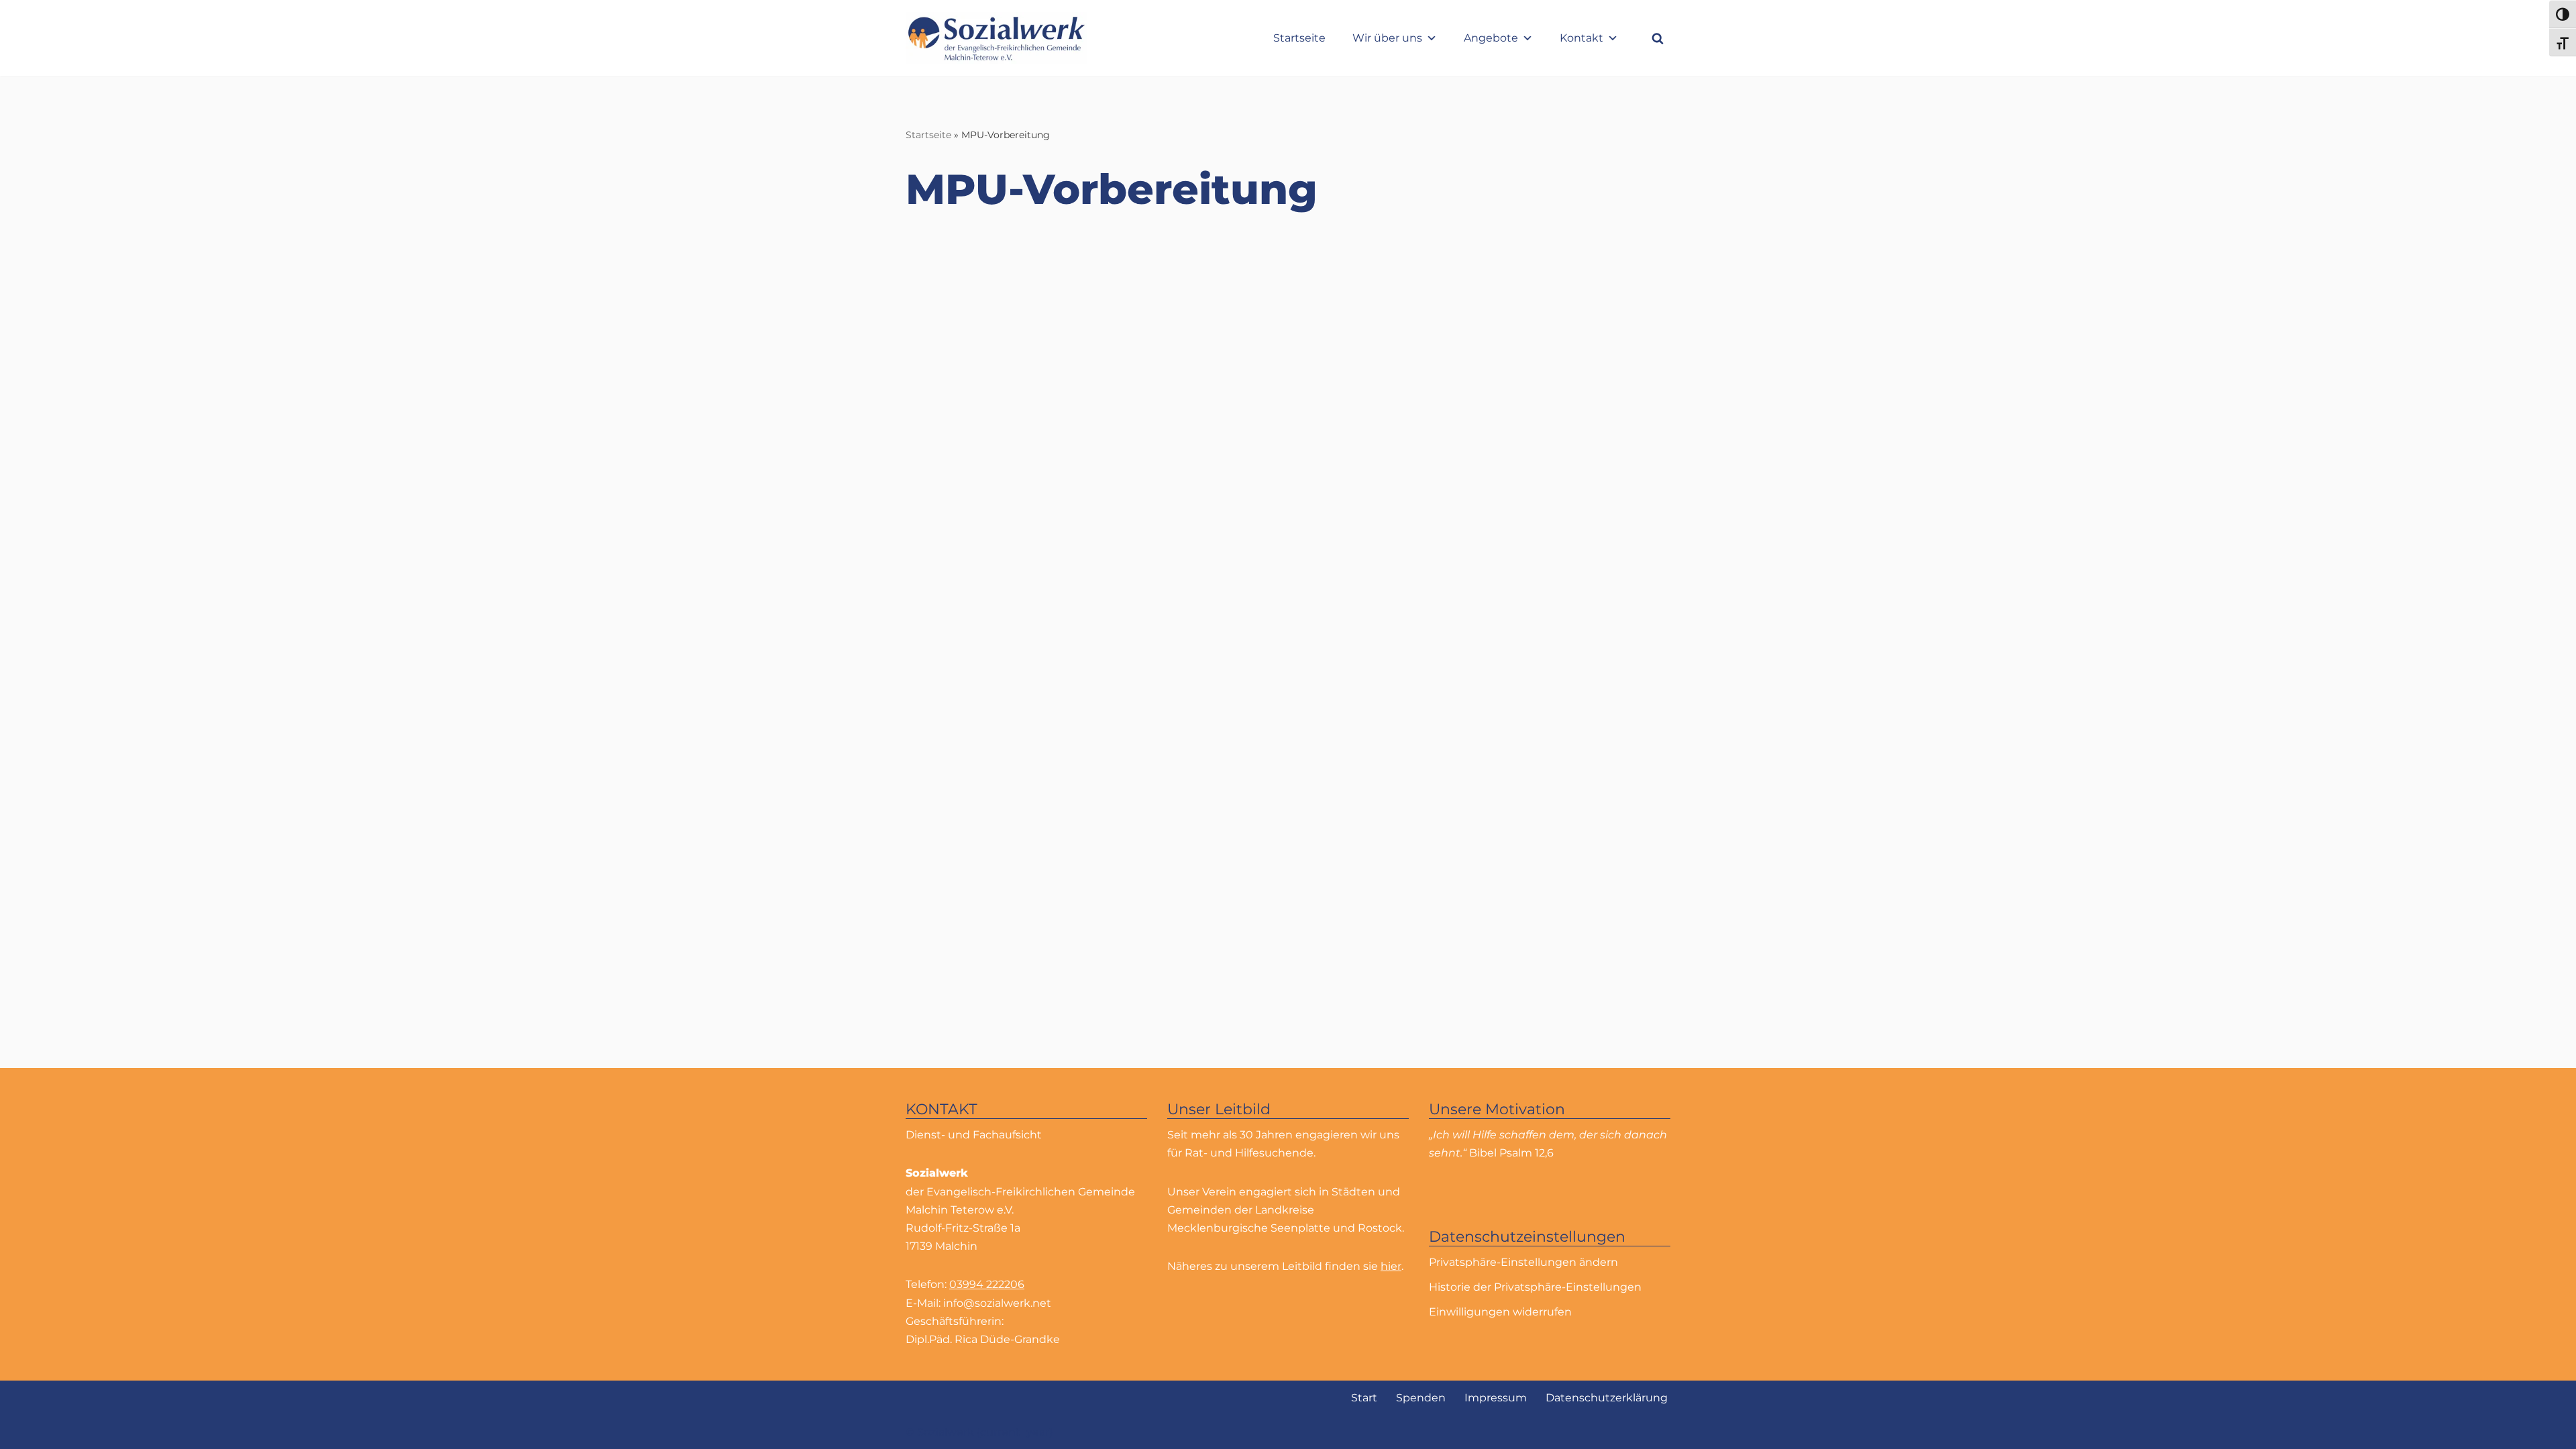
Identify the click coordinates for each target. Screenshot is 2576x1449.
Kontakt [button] (1581, 38)
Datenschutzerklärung (1607, 1398)
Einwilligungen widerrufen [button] (1500, 1312)
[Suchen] (1658, 38)
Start (1364, 1398)
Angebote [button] (1491, 38)
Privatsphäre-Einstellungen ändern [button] (1523, 1262)
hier (1391, 1266)
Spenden (1421, 1398)
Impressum (1496, 1398)
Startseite (1299, 38)
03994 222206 (987, 1284)
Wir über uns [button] (1387, 38)
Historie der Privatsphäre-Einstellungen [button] (1535, 1287)
